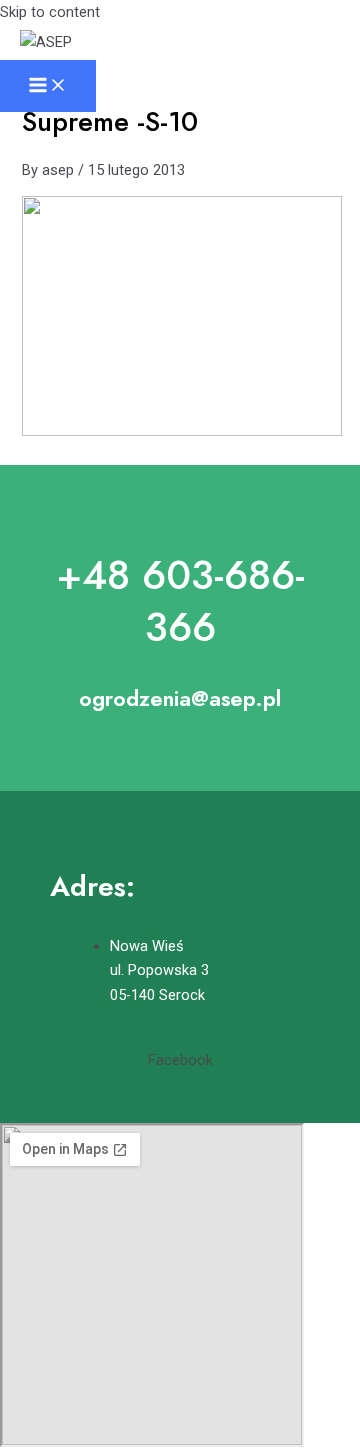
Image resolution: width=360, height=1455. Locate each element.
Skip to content (50, 12)
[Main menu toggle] (48, 86)
